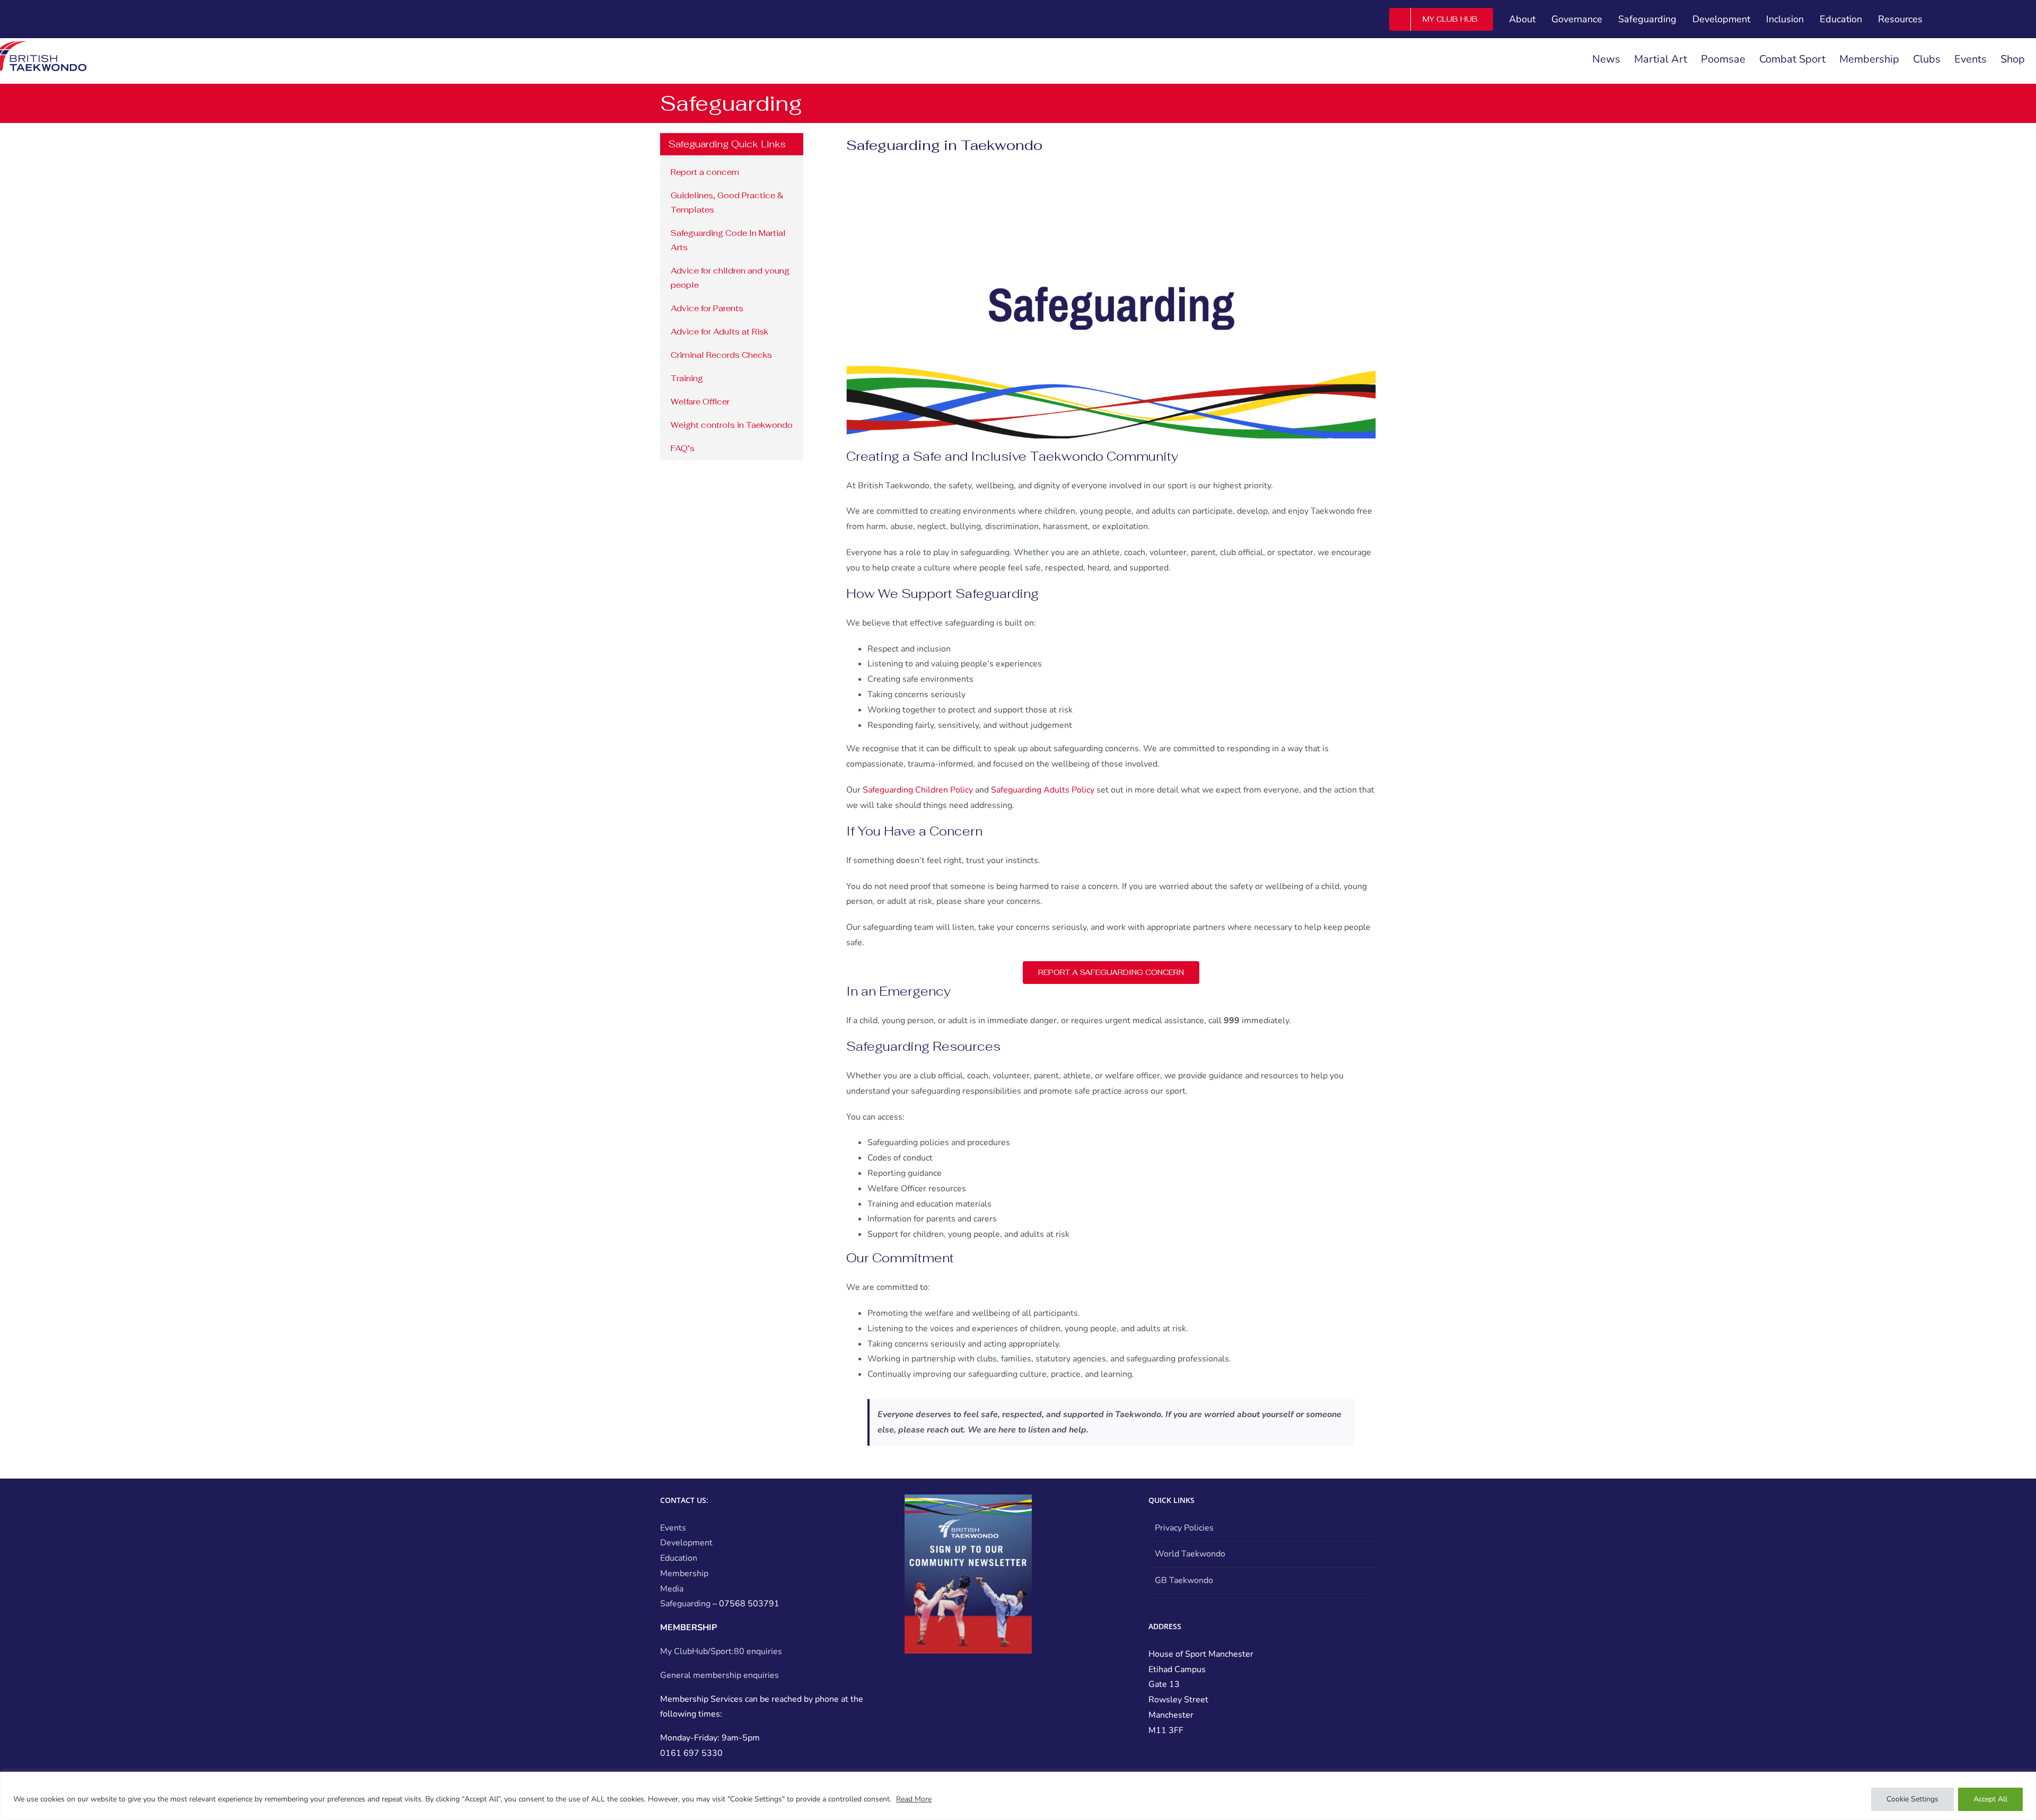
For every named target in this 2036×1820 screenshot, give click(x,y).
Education (679, 1558)
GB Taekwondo (1184, 1580)
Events (673, 1528)
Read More (914, 1799)
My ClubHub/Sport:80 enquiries (721, 1651)
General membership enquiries (719, 1675)
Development (686, 1543)
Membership (684, 1573)
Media (672, 1589)
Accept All (1990, 1799)
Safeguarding (685, 1604)
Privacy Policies (1184, 1528)
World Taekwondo (1190, 1554)
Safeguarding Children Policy (918, 790)
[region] (1018, 1796)
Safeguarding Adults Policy (1043, 790)
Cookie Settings (1912, 1799)
